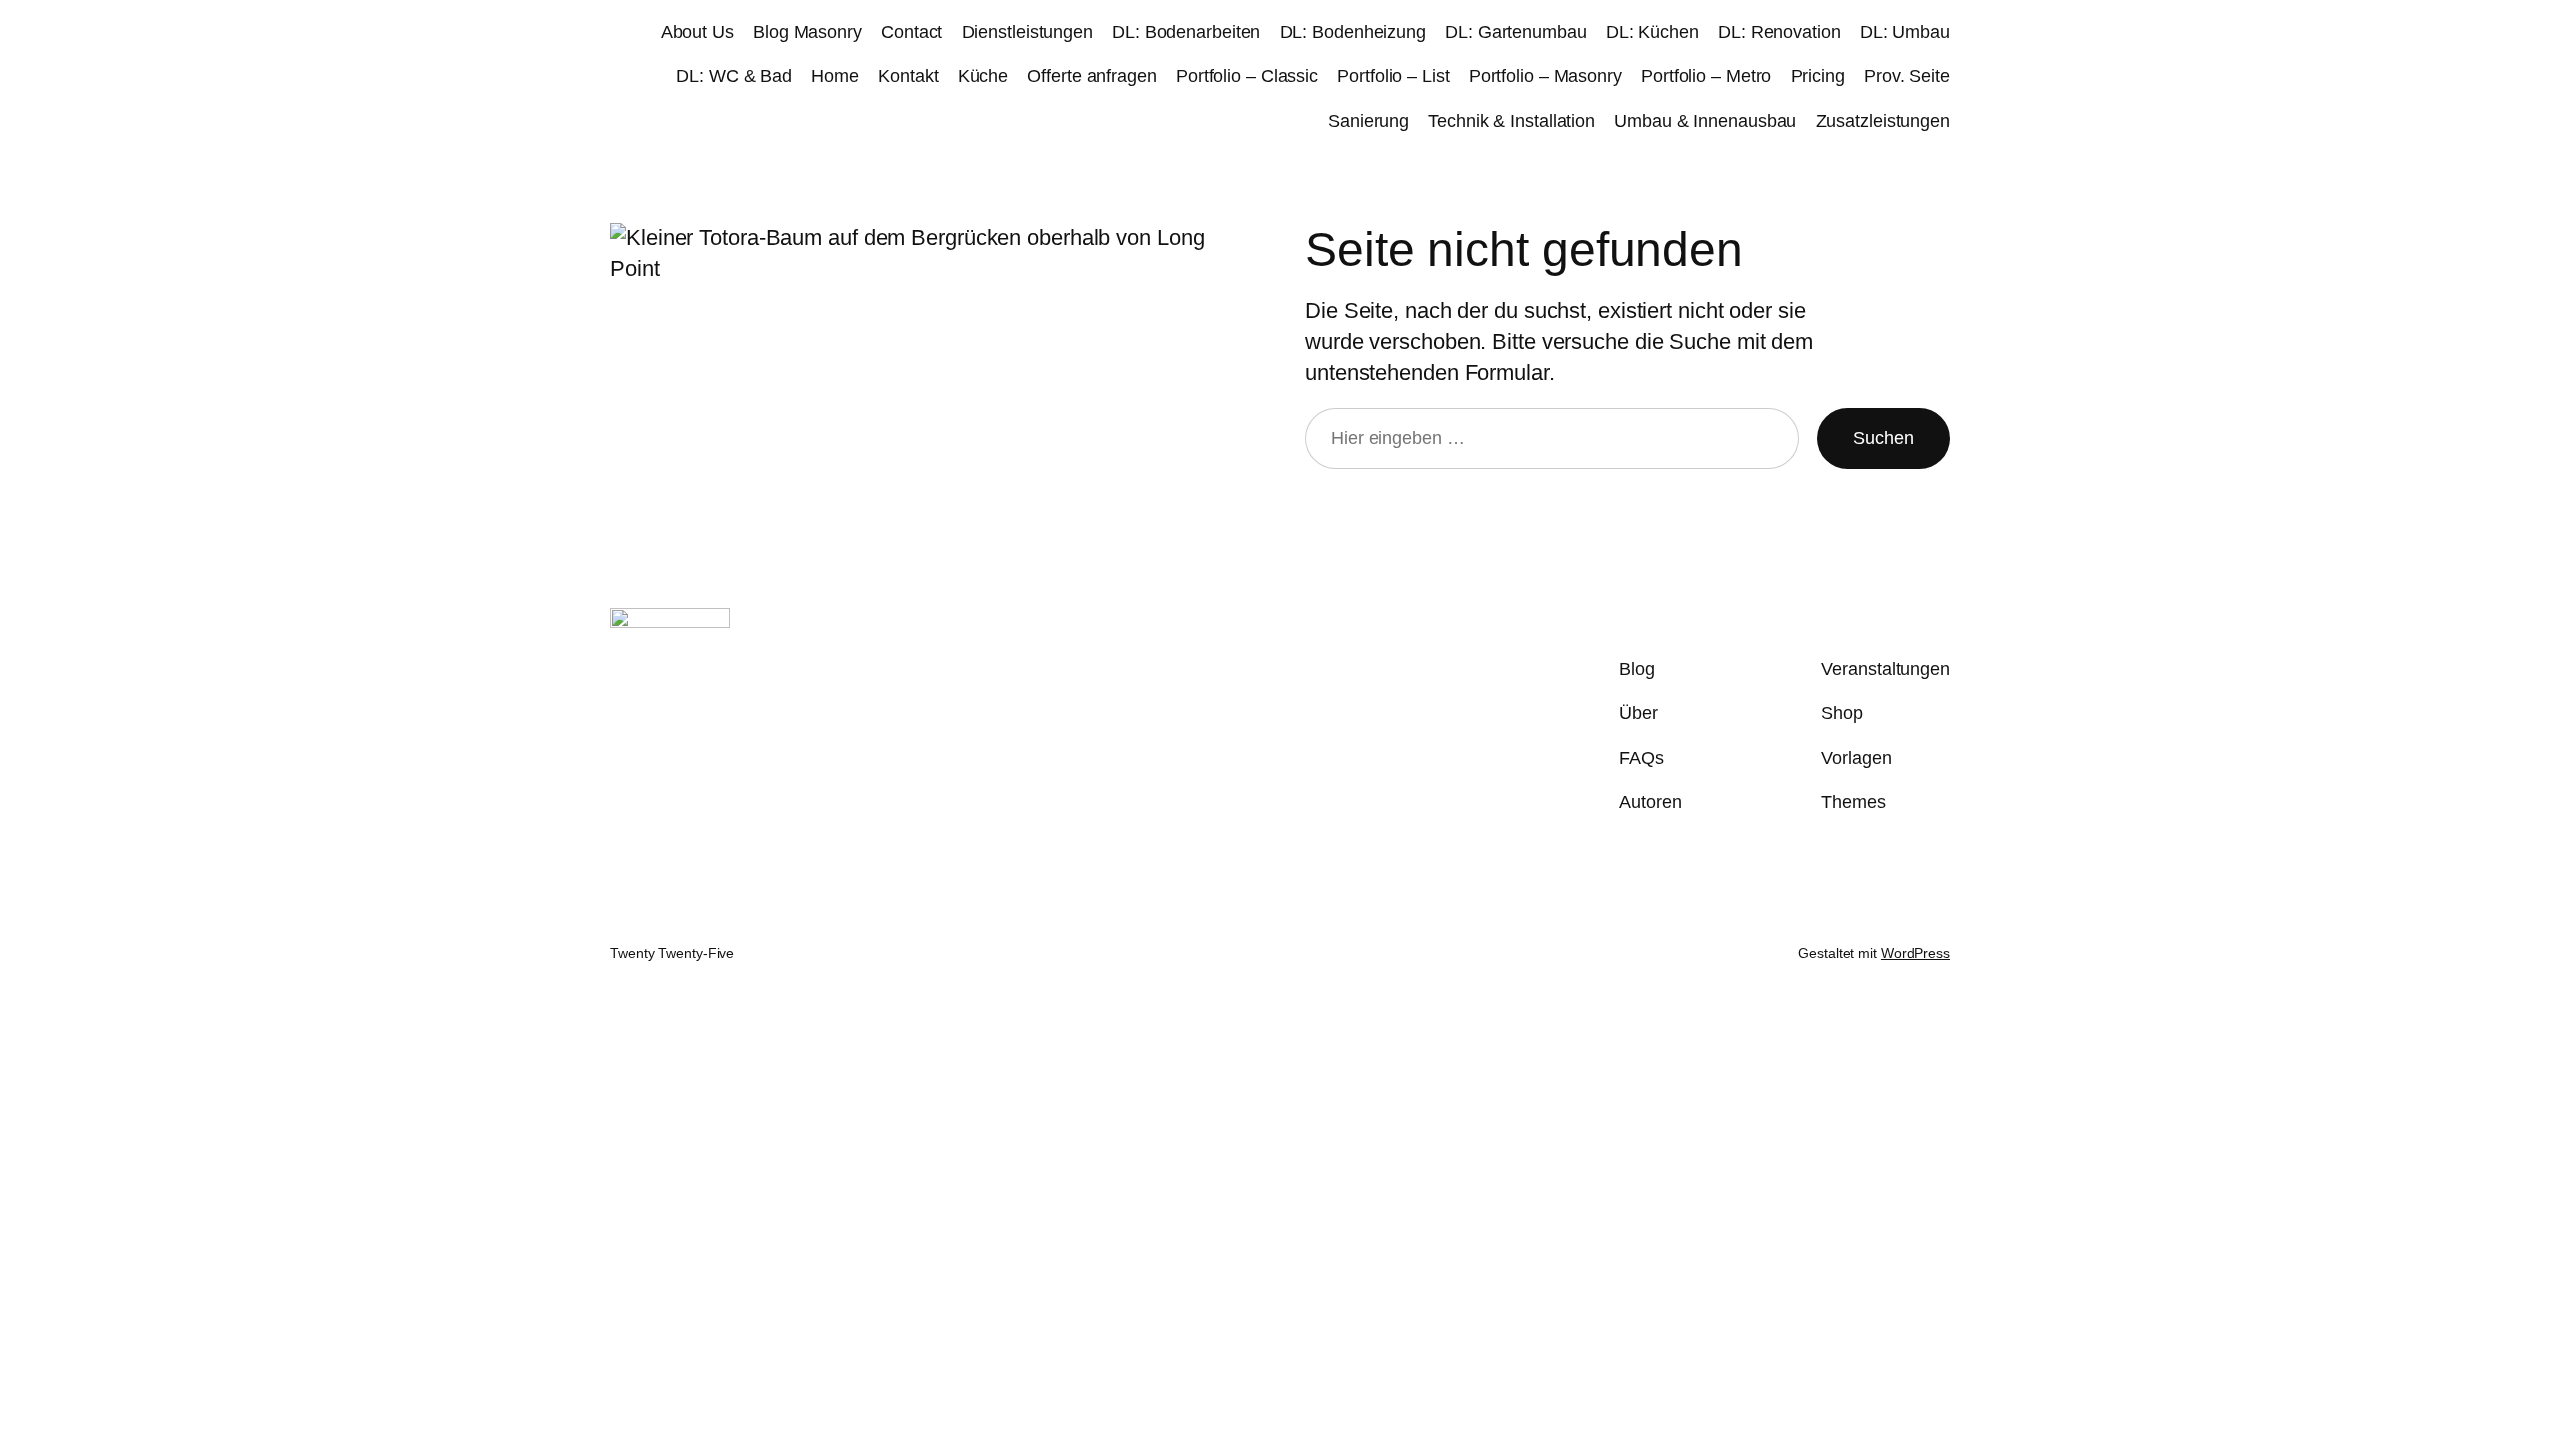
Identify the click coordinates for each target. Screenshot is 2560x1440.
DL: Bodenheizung (1353, 32)
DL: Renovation (1779, 32)
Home (835, 76)
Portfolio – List (1393, 76)
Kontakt (908, 76)
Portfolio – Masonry (1545, 76)
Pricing (1818, 76)
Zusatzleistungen (1883, 121)
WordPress (1915, 953)
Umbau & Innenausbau (1705, 121)
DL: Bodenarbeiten (1186, 32)
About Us (697, 32)
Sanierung (1368, 121)
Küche (983, 76)
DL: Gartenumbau (1516, 32)
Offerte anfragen (1091, 76)
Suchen (1883, 438)
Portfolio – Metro (1706, 76)
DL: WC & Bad (734, 76)
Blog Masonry (807, 32)
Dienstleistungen (1027, 32)
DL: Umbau (1905, 32)
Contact (911, 32)
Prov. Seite (1907, 76)
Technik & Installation (1511, 121)
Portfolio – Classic (1247, 76)
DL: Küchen (1652, 32)
